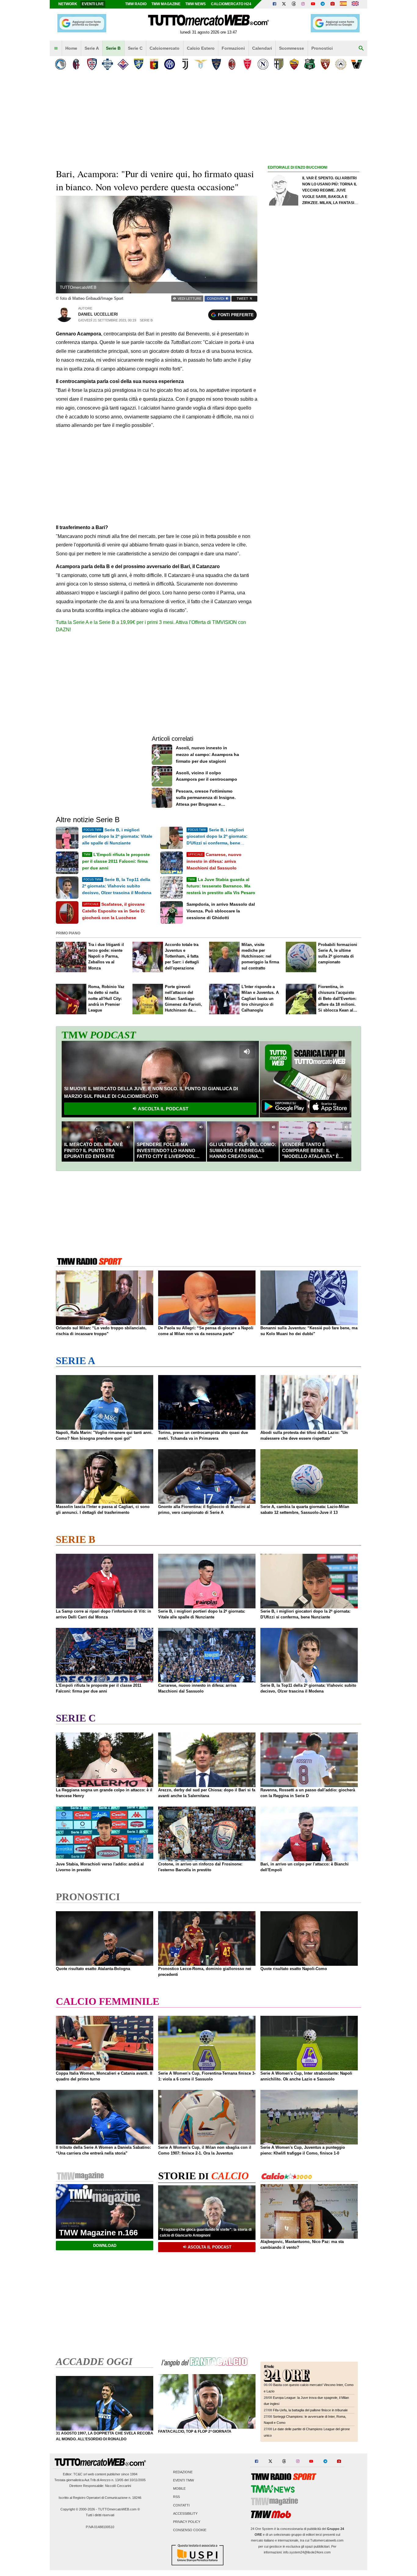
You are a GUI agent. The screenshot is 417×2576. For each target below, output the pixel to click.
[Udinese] (341, 64)
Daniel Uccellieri (98, 314)
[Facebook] (274, 4)
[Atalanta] (61, 64)
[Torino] (325, 64)
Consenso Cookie (190, 2530)
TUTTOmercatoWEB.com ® (119, 2509)
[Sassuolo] (310, 64)
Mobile (179, 2489)
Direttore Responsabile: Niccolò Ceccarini (100, 2486)
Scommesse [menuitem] (292, 48)
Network (68, 4)
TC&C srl (80, 2474)
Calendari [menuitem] (262, 48)
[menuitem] (56, 48)
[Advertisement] (314, 408)
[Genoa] (154, 64)
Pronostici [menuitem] (322, 48)
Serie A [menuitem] (92, 48)
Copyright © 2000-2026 (78, 2509)
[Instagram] (303, 4)
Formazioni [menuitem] (233, 48)
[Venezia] (356, 64)
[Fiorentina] (123, 64)
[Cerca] (361, 48)
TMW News (196, 4)
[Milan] (232, 64)
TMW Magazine (166, 4)
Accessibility (185, 2513)
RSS (176, 2497)
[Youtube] (313, 4)
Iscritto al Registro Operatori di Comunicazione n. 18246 (100, 2498)
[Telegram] (323, 4)
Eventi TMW (183, 2480)
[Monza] (247, 64)
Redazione (183, 2472)
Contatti (181, 2505)
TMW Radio (136, 4)
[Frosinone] (138, 64)
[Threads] (294, 4)
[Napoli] (263, 64)
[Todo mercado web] (343, 4)
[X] (284, 4)
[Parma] (279, 64)
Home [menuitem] (71, 48)
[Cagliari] (92, 64)
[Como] (107, 64)
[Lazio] (201, 64)
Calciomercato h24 (231, 4)
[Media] (332, 4)
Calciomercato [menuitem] (165, 48)
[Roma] (294, 64)
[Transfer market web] (355, 4)
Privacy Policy (187, 2522)
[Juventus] (185, 64)
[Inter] (170, 64)
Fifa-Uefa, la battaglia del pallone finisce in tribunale (310, 2410)
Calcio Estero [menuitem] (201, 48)
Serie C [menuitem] (135, 48)
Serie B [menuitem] (113, 48)
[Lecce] (216, 64)
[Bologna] (76, 64)
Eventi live (93, 4)
